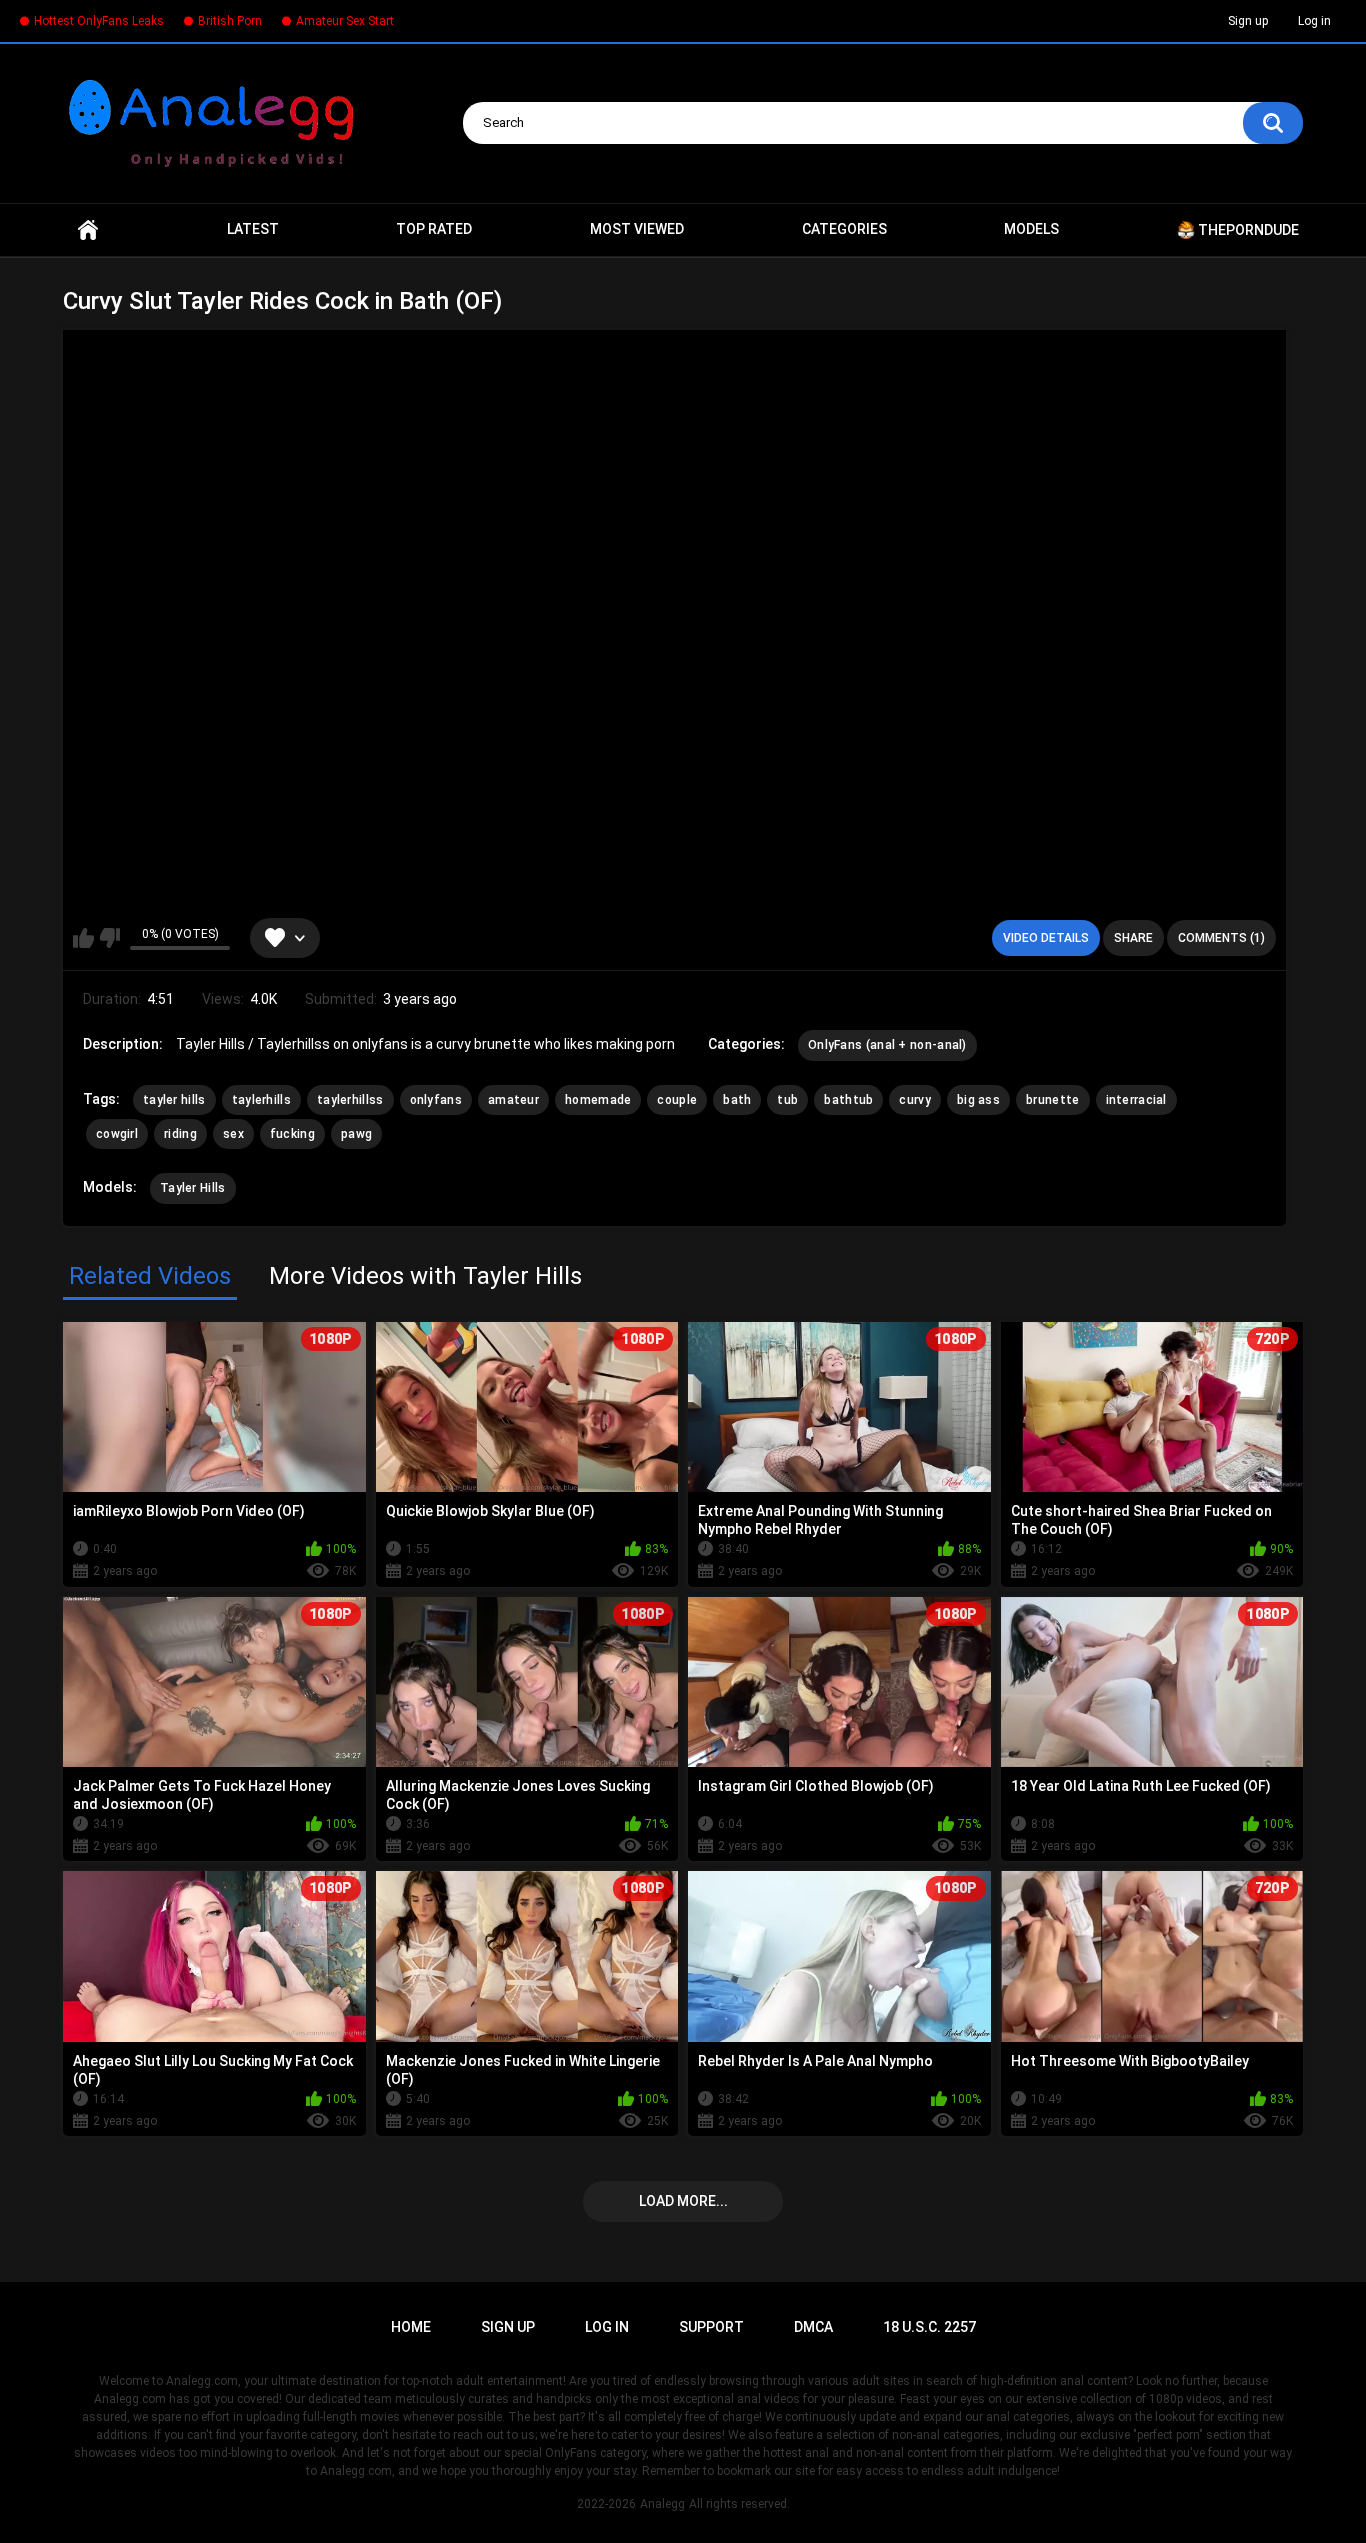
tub (787, 1100)
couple (677, 1100)
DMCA (813, 2327)
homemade (598, 1100)
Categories (844, 229)
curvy (915, 1100)
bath (737, 1100)
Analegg (662, 2504)
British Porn (230, 21)
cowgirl (117, 1134)
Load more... (683, 2201)
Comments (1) (1221, 938)
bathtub (848, 1100)
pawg (356, 1134)
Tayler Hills (193, 1188)
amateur (513, 1100)
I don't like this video (109, 938)
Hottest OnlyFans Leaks (99, 21)
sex (233, 1134)
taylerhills (261, 1100)
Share (1133, 938)
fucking (292, 1134)
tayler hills (174, 1100)
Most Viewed (637, 229)
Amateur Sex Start (345, 21)
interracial (1136, 1100)
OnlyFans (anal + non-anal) (887, 1045)
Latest (253, 229)
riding (180, 1134)
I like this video (83, 938)
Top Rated (434, 229)
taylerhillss (350, 1100)
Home (88, 230)
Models (1031, 229)
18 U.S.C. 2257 (929, 2327)
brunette (1052, 1100)
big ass (978, 1100)
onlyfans (436, 1100)
